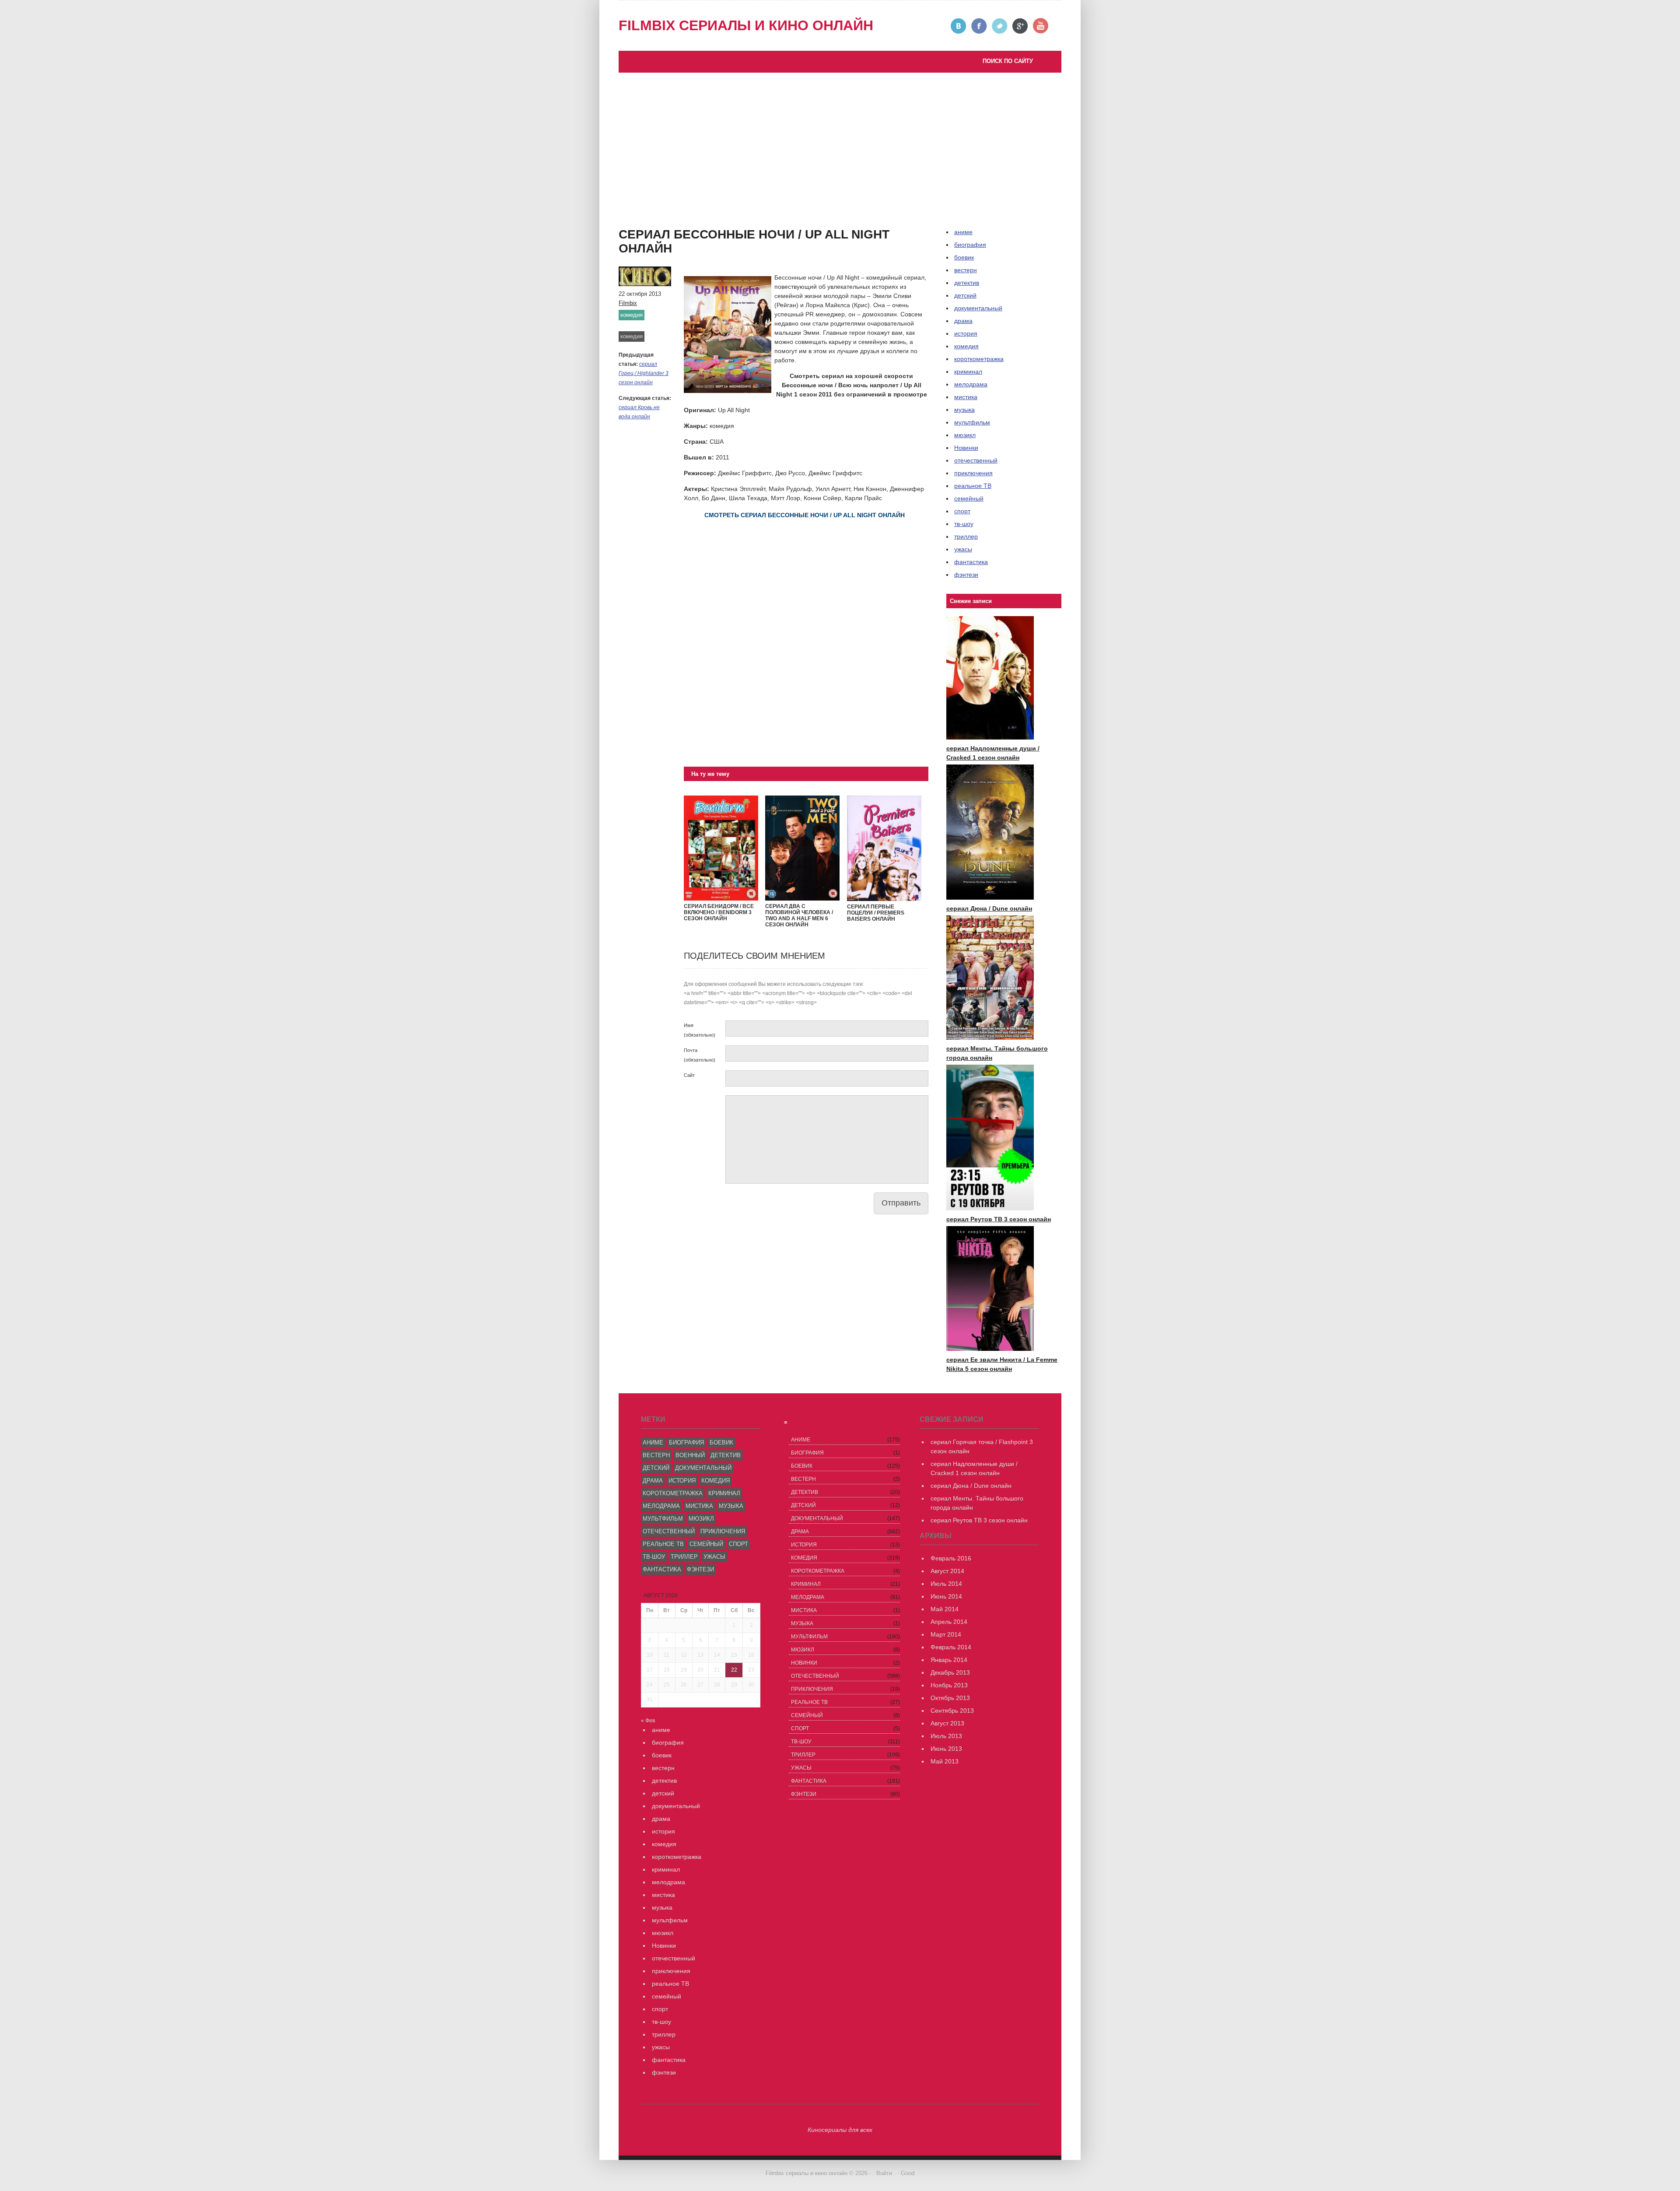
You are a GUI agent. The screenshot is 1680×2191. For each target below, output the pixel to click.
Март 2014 (946, 1634)
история (966, 333)
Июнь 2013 (946, 1749)
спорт (962, 511)
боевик (964, 257)
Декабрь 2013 (950, 1672)
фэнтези (966, 575)
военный (690, 1455)
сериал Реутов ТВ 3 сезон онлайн (734, 208)
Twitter (1000, 26)
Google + (1020, 26)
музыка (964, 410)
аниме (653, 1443)
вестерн (966, 270)
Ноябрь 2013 (949, 1685)
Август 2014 (947, 1571)
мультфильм (972, 422)
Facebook (979, 26)
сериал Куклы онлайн (658, 245)
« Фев (648, 1721)
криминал (968, 372)
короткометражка (979, 359)
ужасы (963, 549)
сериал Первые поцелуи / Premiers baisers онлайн (876, 913)
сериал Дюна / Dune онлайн (989, 908)
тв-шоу (964, 524)
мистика (966, 397)
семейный (969, 498)
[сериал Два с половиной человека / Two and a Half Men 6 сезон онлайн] (802, 898)
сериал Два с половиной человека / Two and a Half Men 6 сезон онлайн (799, 915)
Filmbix (628, 303)
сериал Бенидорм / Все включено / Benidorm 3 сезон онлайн (719, 912)
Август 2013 (947, 1723)
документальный (978, 308)
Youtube (1041, 26)
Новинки (966, 448)
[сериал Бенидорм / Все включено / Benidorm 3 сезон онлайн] (721, 898)
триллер (966, 536)
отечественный (976, 460)
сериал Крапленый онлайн (666, 227)
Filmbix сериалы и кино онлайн (746, 25)
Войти (884, 2173)
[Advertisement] (840, 138)
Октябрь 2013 (950, 1698)
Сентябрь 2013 (952, 1711)
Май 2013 (945, 1761)
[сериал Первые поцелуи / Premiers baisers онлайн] (884, 899)
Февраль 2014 (951, 1647)
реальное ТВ (973, 486)
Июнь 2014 (946, 1596)
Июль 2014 (946, 1584)
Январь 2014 (949, 1660)
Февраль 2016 (951, 1558)
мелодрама (971, 384)
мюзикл (965, 435)
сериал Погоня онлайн (718, 217)
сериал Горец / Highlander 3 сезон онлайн (644, 373)
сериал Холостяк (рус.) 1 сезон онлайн (683, 236)
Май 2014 (945, 1609)
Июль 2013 (946, 1736)
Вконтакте (959, 26)
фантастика (971, 562)
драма (963, 321)
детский (965, 295)
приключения (973, 473)
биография (686, 1443)
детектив (967, 283)
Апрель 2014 (949, 1622)
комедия (632, 315)
